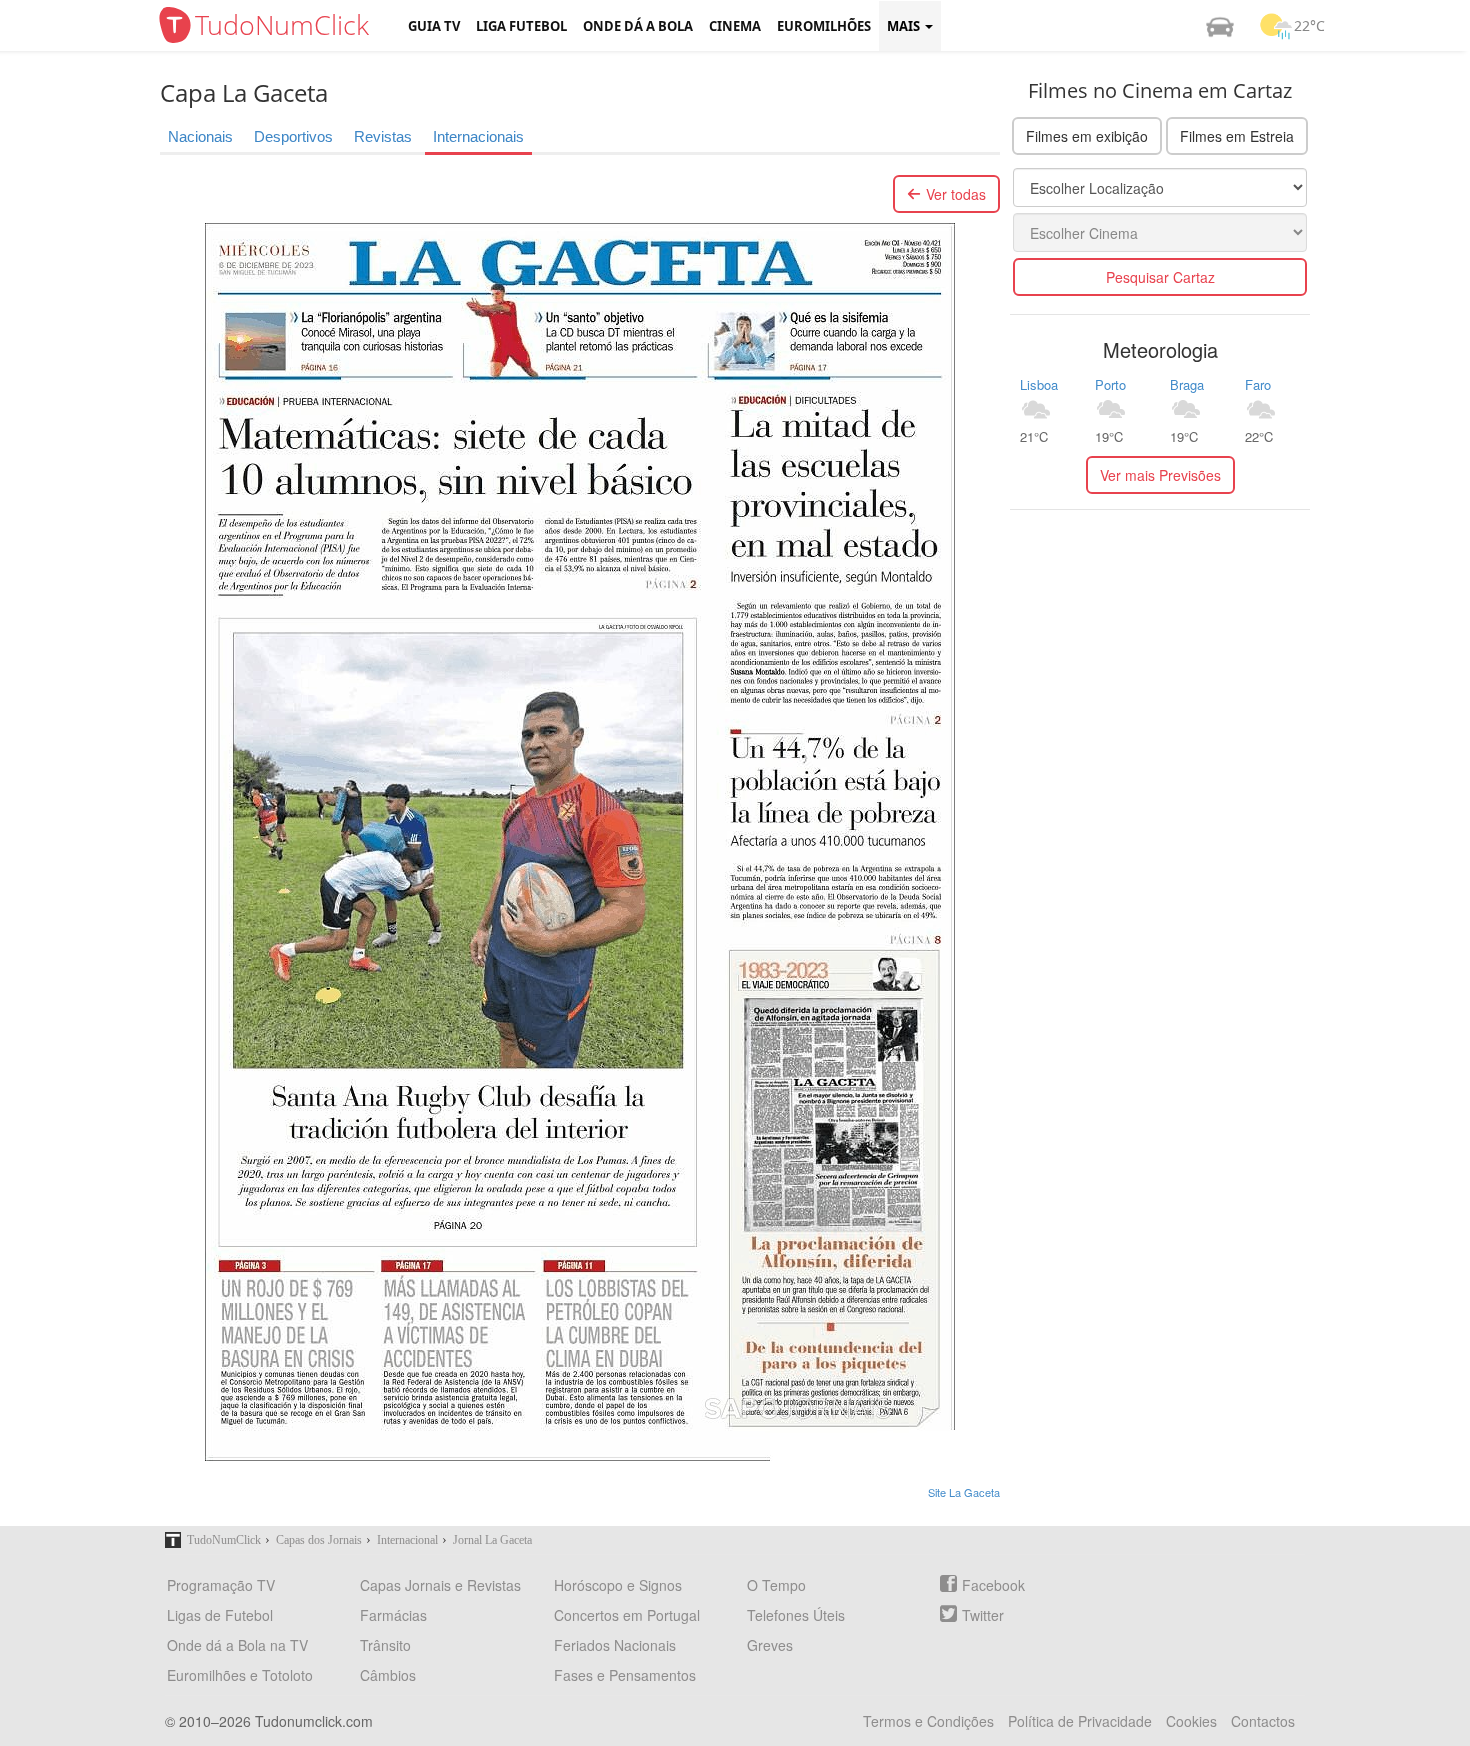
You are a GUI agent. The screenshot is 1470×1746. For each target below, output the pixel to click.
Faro (1258, 384)
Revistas (383, 136)
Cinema (735, 26)
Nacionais (200, 136)
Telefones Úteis (796, 1615)
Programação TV (221, 1585)
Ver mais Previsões (1160, 475)
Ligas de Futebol (220, 1615)
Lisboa (1039, 384)
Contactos (1263, 1721)
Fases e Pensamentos (625, 1675)
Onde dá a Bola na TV (237, 1645)
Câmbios (388, 1675)
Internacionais (478, 136)
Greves (770, 1645)
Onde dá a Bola (638, 26)
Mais (905, 26)
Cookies (1191, 1721)
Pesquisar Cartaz (1160, 277)
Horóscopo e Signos (618, 1585)
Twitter (983, 1615)
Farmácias (393, 1615)
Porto (1110, 384)
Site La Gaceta (964, 1492)
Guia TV (434, 26)
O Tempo (776, 1585)
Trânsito (385, 1645)
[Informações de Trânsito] (1220, 26)
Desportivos (293, 136)
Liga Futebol (521, 26)
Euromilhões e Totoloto (240, 1675)
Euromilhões (824, 26)
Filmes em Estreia (1237, 136)
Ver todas (956, 194)
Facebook (993, 1585)
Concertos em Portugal (627, 1615)
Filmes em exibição (1087, 136)
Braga (1187, 384)
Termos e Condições (928, 1721)
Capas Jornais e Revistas (440, 1585)
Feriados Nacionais (615, 1645)
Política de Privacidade (1080, 1721)
